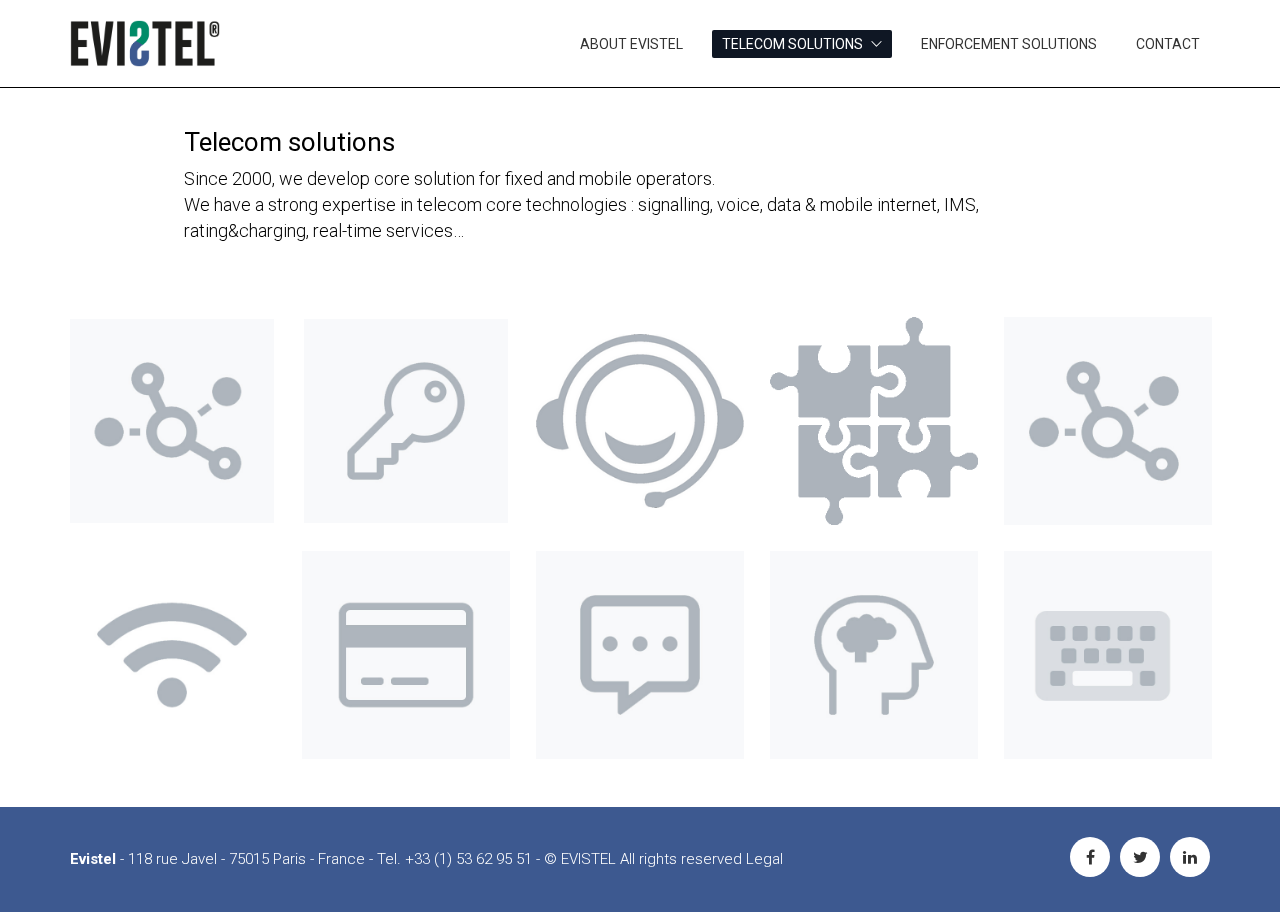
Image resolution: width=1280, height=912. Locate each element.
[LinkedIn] (1190, 857)
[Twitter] (1140, 857)
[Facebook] (1090, 857)
